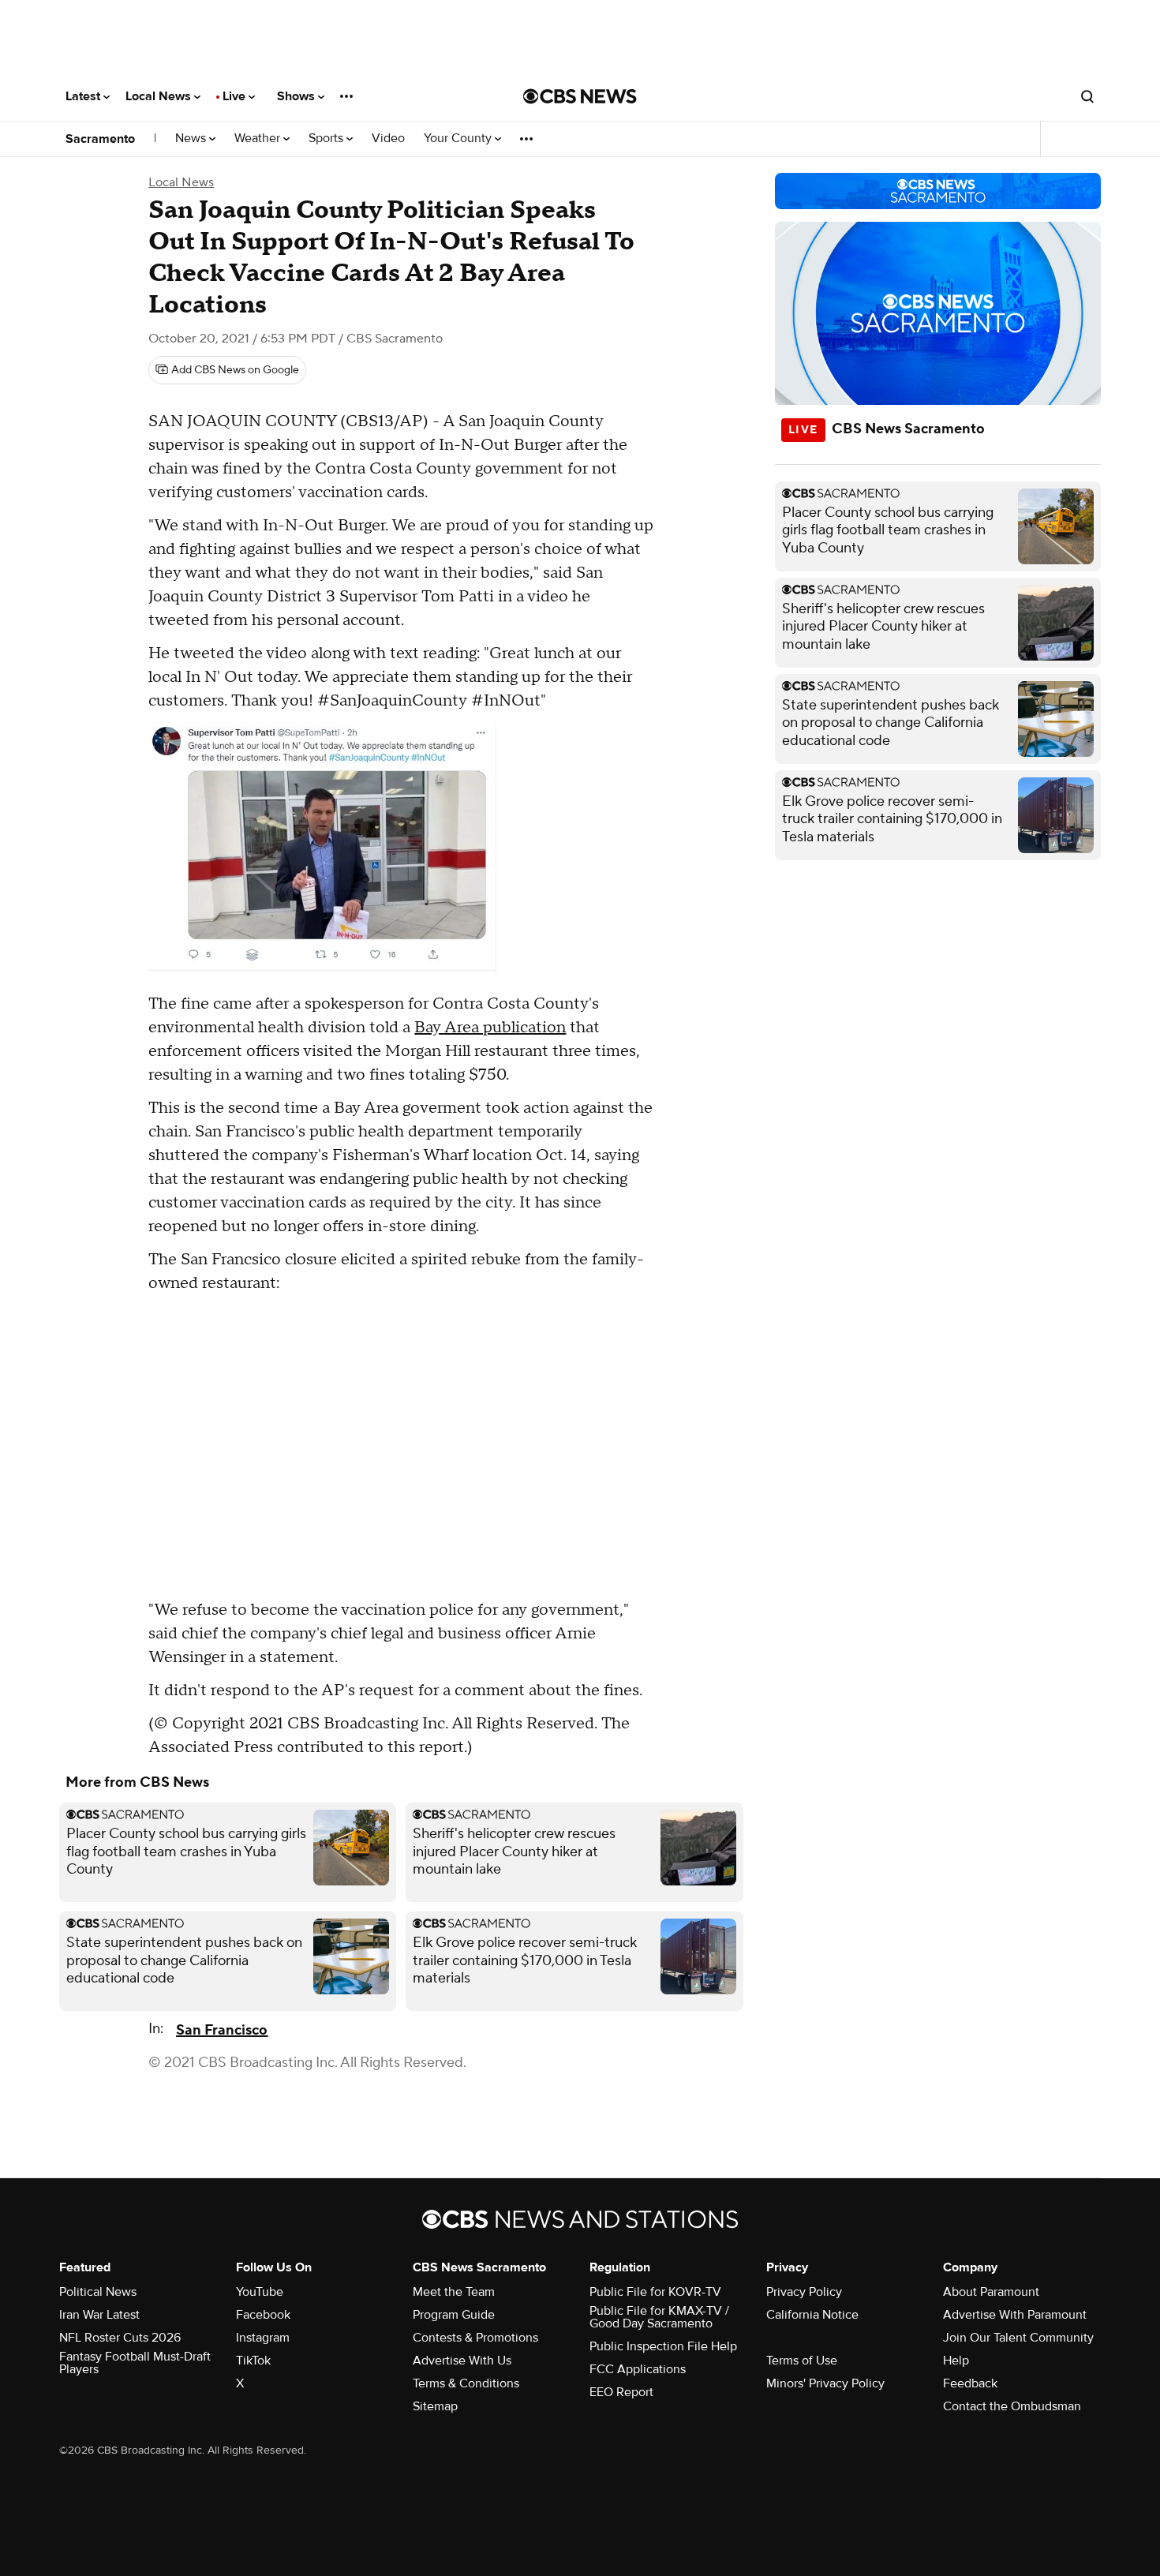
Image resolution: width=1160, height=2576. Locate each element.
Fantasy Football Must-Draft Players (135, 2363)
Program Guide (454, 2315)
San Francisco (222, 2030)
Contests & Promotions (475, 2338)
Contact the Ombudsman (1012, 2406)
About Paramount (991, 2292)
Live (236, 96)
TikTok (253, 2361)
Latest (84, 96)
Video (388, 139)
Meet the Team (454, 2292)
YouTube (260, 2292)
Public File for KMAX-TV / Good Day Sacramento (659, 2317)
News (192, 139)
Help (956, 2361)
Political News (98, 2292)
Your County (459, 139)
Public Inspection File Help (663, 2346)
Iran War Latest (99, 2315)
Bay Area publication (490, 1028)
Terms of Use (802, 2361)
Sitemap (435, 2406)
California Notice (812, 2315)
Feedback (970, 2383)
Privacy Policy (804, 2292)
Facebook (263, 2315)
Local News (160, 96)
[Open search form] (1087, 96)
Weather (259, 139)
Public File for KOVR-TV (655, 2292)
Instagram (263, 2338)
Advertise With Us (462, 2361)
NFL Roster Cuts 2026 (120, 2338)
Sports (327, 139)
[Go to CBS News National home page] (580, 96)
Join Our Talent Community (1018, 2338)
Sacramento (100, 139)
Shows (297, 96)
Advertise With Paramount (1015, 2315)
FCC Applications (638, 2369)
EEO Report (621, 2392)
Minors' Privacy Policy (825, 2383)
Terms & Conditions (466, 2383)
